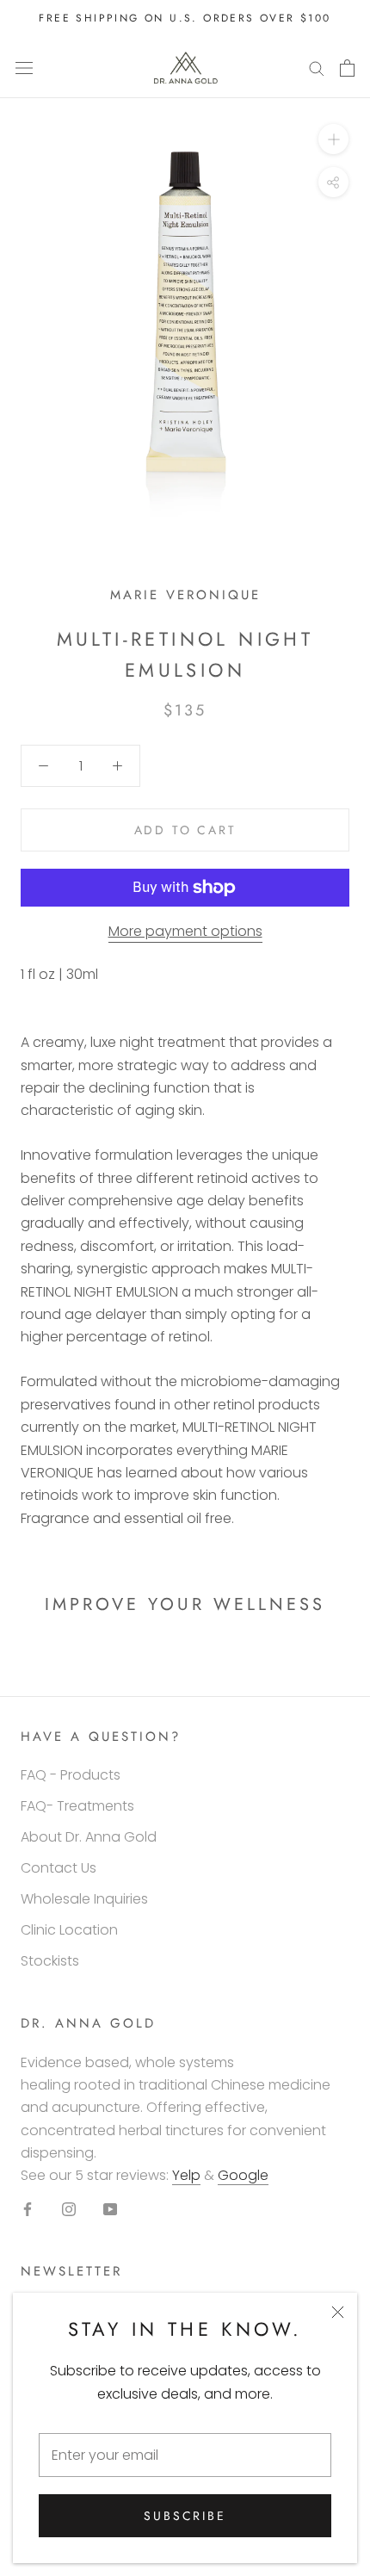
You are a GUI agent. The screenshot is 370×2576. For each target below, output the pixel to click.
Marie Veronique (185, 595)
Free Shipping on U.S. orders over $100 (185, 18)
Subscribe (185, 2516)
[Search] (317, 68)
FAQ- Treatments (77, 1806)
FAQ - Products (71, 1775)
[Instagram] (69, 2208)
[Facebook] (28, 2208)
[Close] (338, 2312)
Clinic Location (69, 1930)
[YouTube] (110, 2208)
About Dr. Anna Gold (89, 1837)
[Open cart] (347, 68)
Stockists (50, 1961)
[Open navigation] (24, 68)
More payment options (185, 931)
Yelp (186, 2175)
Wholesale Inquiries (84, 1899)
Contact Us (59, 1868)
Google (243, 2175)
